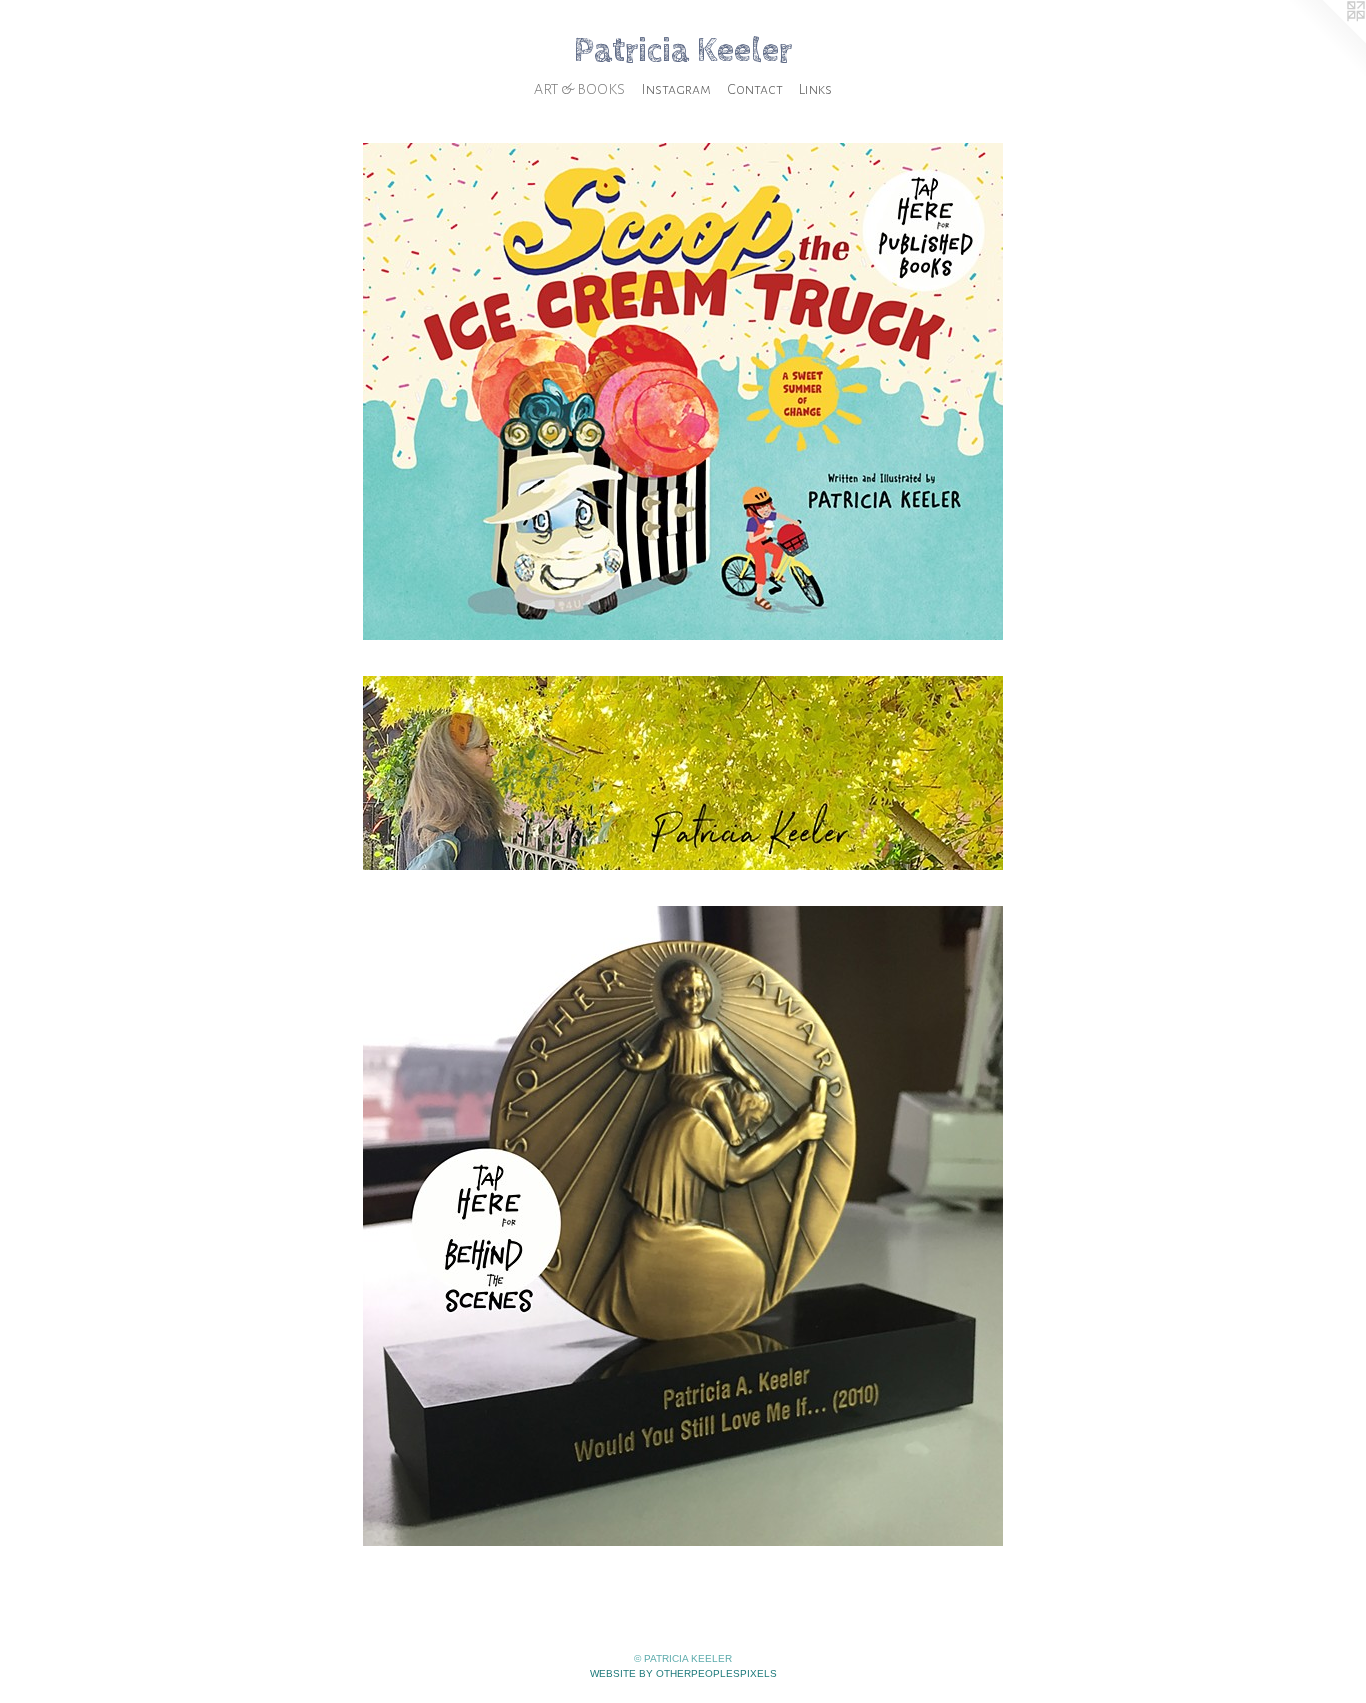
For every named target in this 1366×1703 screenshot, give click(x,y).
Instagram (676, 89)
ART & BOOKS (579, 89)
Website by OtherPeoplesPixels (683, 1673)
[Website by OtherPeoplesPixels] (1326, 40)
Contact (755, 89)
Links (815, 89)
